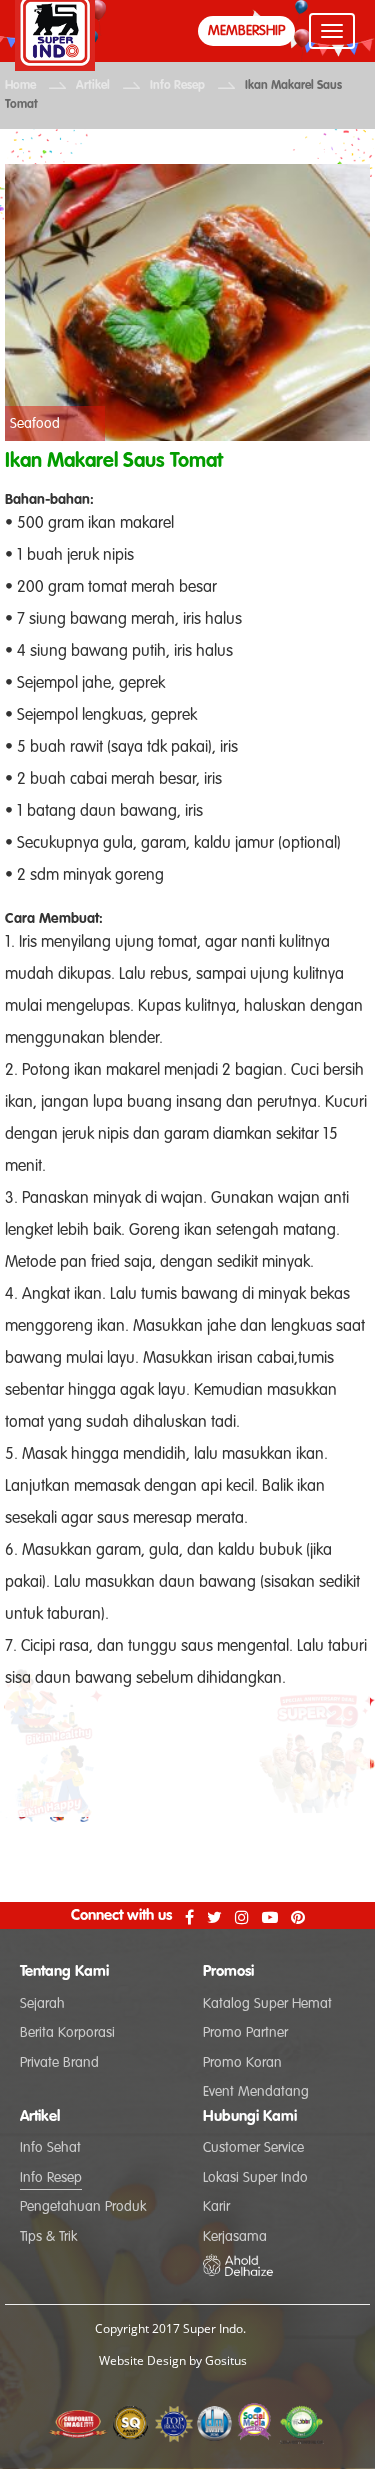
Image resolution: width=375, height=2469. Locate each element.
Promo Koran (242, 2063)
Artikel (93, 86)
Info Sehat (50, 2148)
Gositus (226, 2360)
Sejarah (42, 2004)
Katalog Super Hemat (267, 2004)
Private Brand (59, 2063)
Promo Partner (245, 2033)
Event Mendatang (256, 2092)
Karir (216, 2207)
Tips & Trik (48, 2237)
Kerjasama (235, 2237)
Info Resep (177, 86)
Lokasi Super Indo (255, 2178)
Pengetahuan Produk (83, 2207)
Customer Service (253, 2148)
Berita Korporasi (67, 2033)
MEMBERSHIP (246, 31)
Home (20, 86)
